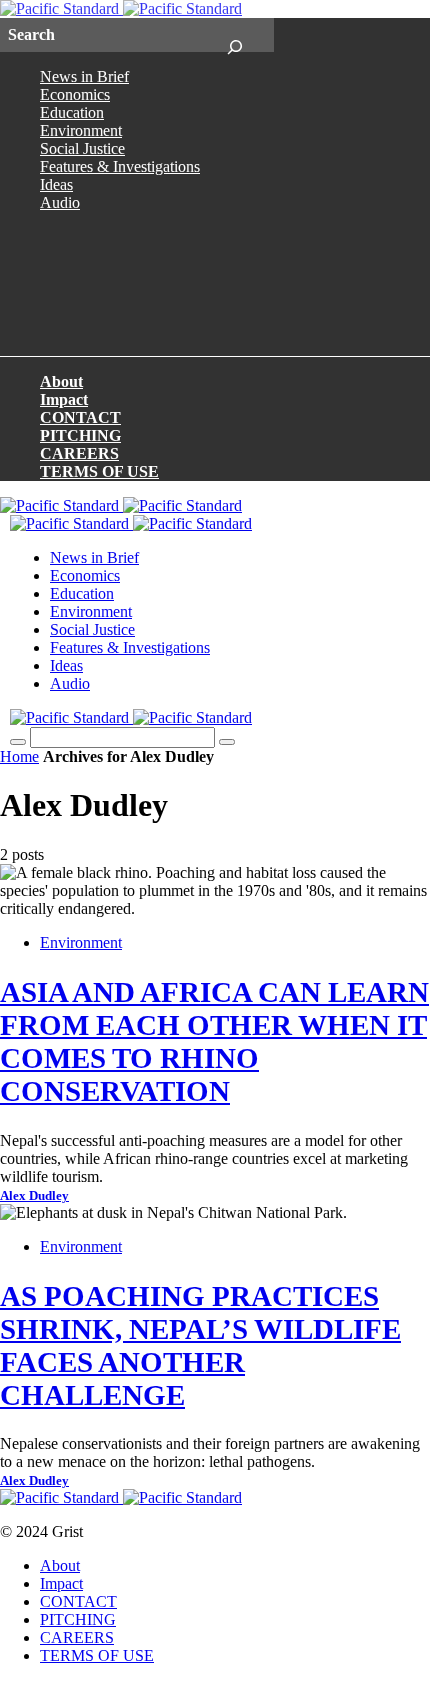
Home (19, 756)
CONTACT (80, 417)
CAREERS (79, 453)
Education (72, 112)
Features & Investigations (120, 166)
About (61, 381)
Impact (64, 399)
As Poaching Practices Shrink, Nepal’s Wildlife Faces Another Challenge (200, 1345)
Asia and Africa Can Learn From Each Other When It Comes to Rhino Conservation (214, 1041)
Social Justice (82, 148)
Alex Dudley (34, 1196)
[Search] (234, 35)
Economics (75, 94)
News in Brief (84, 76)
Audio (60, 202)
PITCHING (80, 435)
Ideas (56, 184)
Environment (81, 130)
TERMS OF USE (99, 471)
